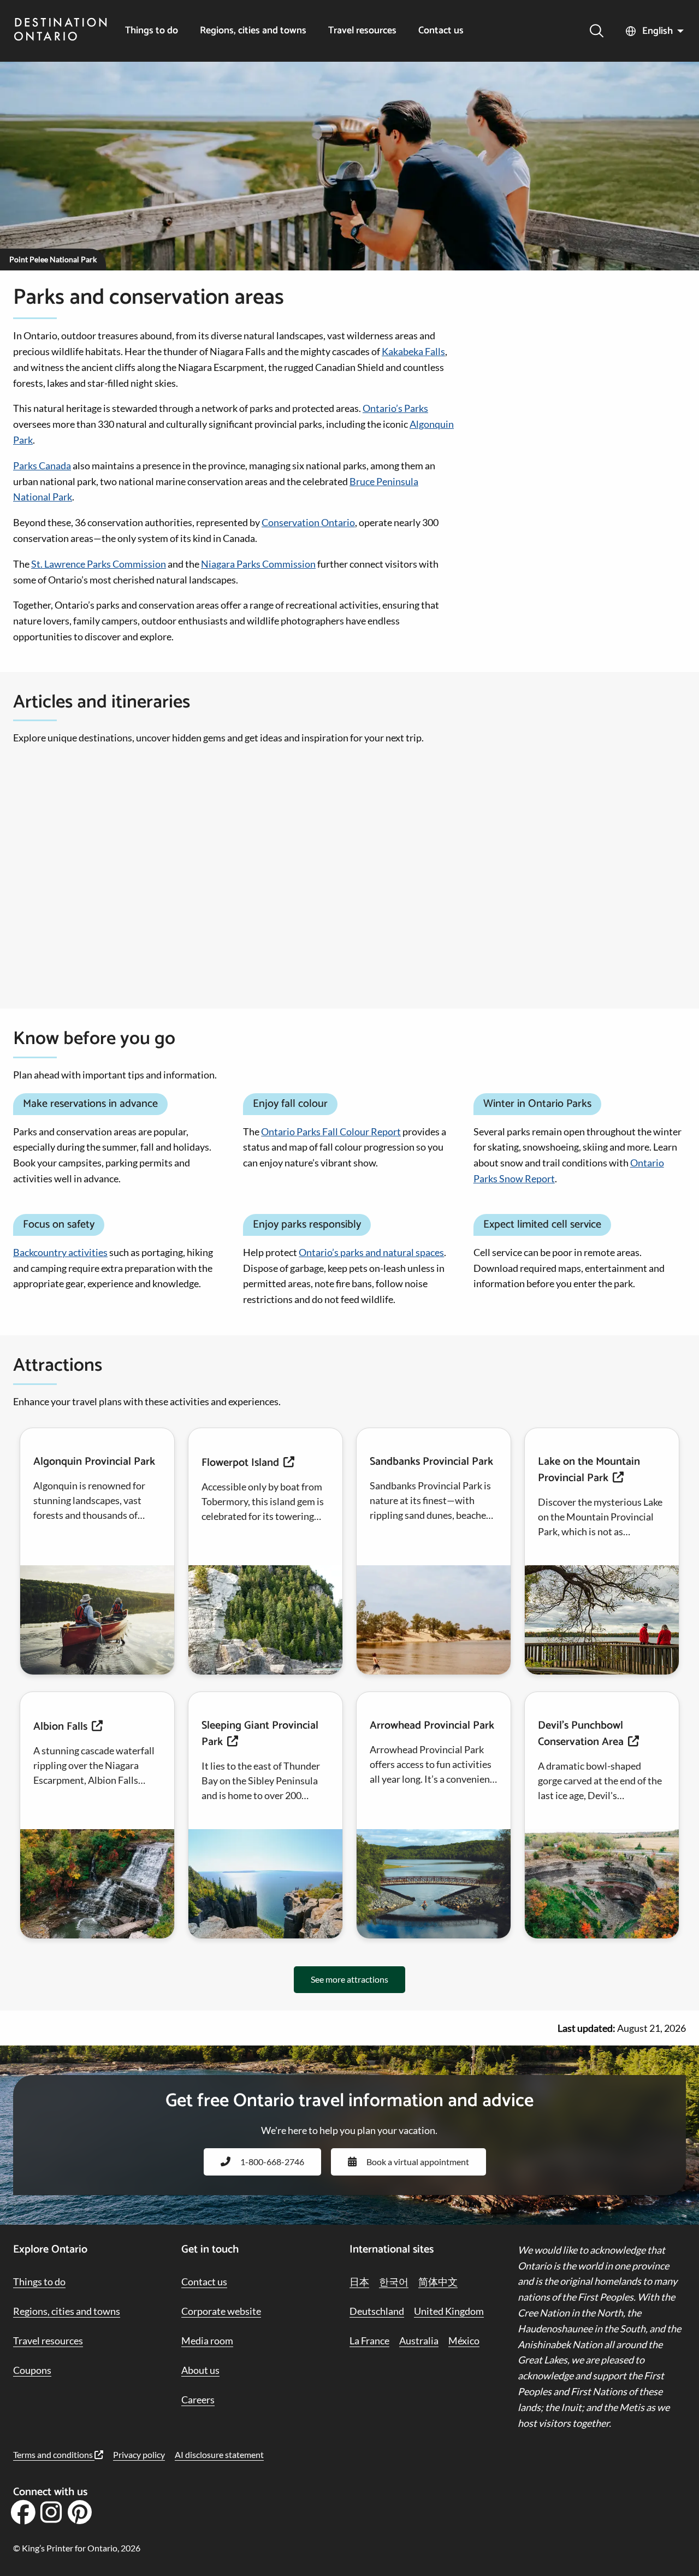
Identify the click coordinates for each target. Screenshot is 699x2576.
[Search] (597, 31)
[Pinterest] (79, 2516)
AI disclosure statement (219, 2454)
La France (369, 2341)
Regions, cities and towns (253, 31)
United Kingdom (449, 2311)
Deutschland (377, 2311)
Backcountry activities (60, 1252)
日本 (359, 2282)
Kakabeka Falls (413, 351)
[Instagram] (51, 2516)
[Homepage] (61, 31)
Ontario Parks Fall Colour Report (331, 1131)
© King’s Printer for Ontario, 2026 (77, 2548)
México (464, 2341)
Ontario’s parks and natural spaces (371, 1252)
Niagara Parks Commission (258, 564)
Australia (419, 2341)
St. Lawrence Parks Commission (99, 564)
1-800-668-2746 (272, 2162)
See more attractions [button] (349, 1979)
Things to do (152, 31)
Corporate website (221, 2311)
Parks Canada (42, 465)
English (657, 31)
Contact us (441, 31)
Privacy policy (139, 2454)
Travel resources (362, 31)
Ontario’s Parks (395, 408)
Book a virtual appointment (418, 2162)
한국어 (394, 2282)
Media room (207, 2341)
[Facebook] (23, 2516)
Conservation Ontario (308, 522)
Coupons (32, 2370)
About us (200, 2370)
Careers (198, 2400)
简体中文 (438, 2282)
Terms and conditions (54, 2454)
